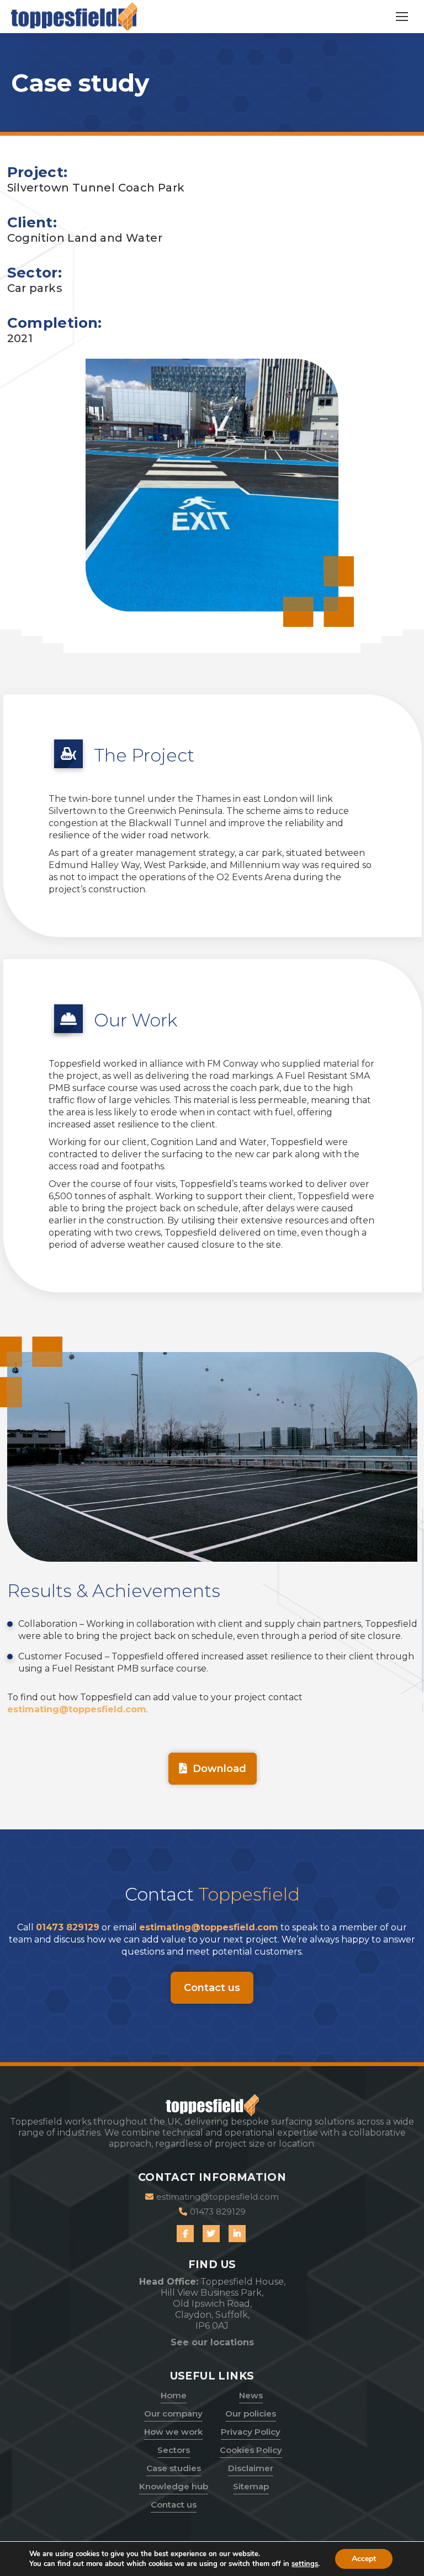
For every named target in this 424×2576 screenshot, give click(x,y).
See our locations (212, 2342)
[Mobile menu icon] (402, 17)
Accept (364, 2559)
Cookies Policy (251, 2450)
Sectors (174, 2450)
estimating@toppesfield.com (77, 1709)
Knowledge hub (174, 2486)
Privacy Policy (251, 2432)
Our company (173, 2413)
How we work (173, 2432)
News (251, 2395)
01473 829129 (68, 1927)
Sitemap (251, 2486)
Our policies (251, 2413)
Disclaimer (251, 2468)
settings (305, 2564)
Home (174, 2395)
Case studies (174, 2468)
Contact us (174, 2505)
